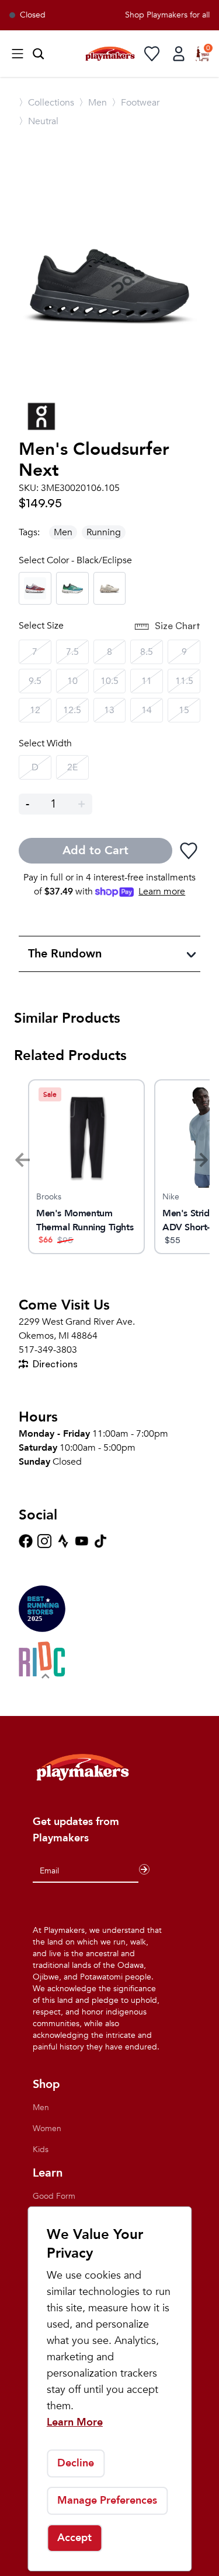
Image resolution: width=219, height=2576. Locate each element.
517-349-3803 (48, 1350)
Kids (41, 2149)
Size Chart (178, 626)
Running (104, 532)
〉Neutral (39, 121)
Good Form (54, 2196)
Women (47, 2128)
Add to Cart (95, 850)
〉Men (93, 103)
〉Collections (46, 103)
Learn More (75, 2422)
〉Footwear (135, 103)
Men (63, 532)
